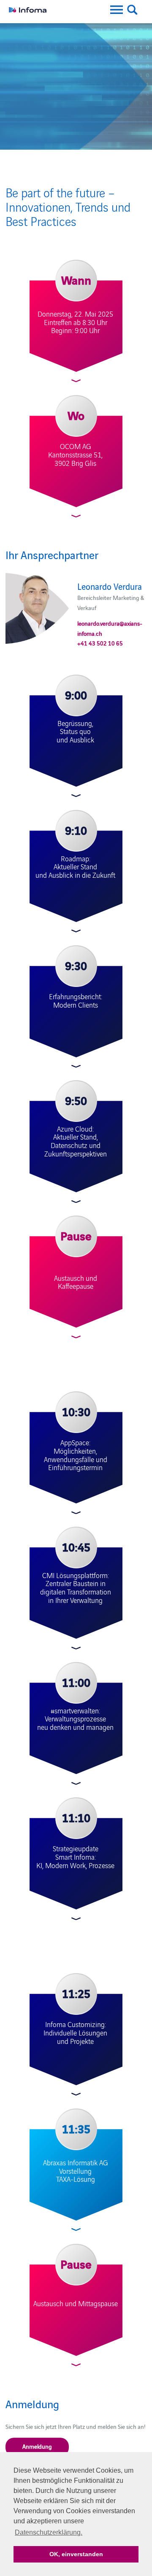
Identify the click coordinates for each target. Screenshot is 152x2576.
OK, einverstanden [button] (76, 2554)
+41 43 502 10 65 (100, 643)
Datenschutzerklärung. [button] (49, 2532)
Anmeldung (37, 2446)
